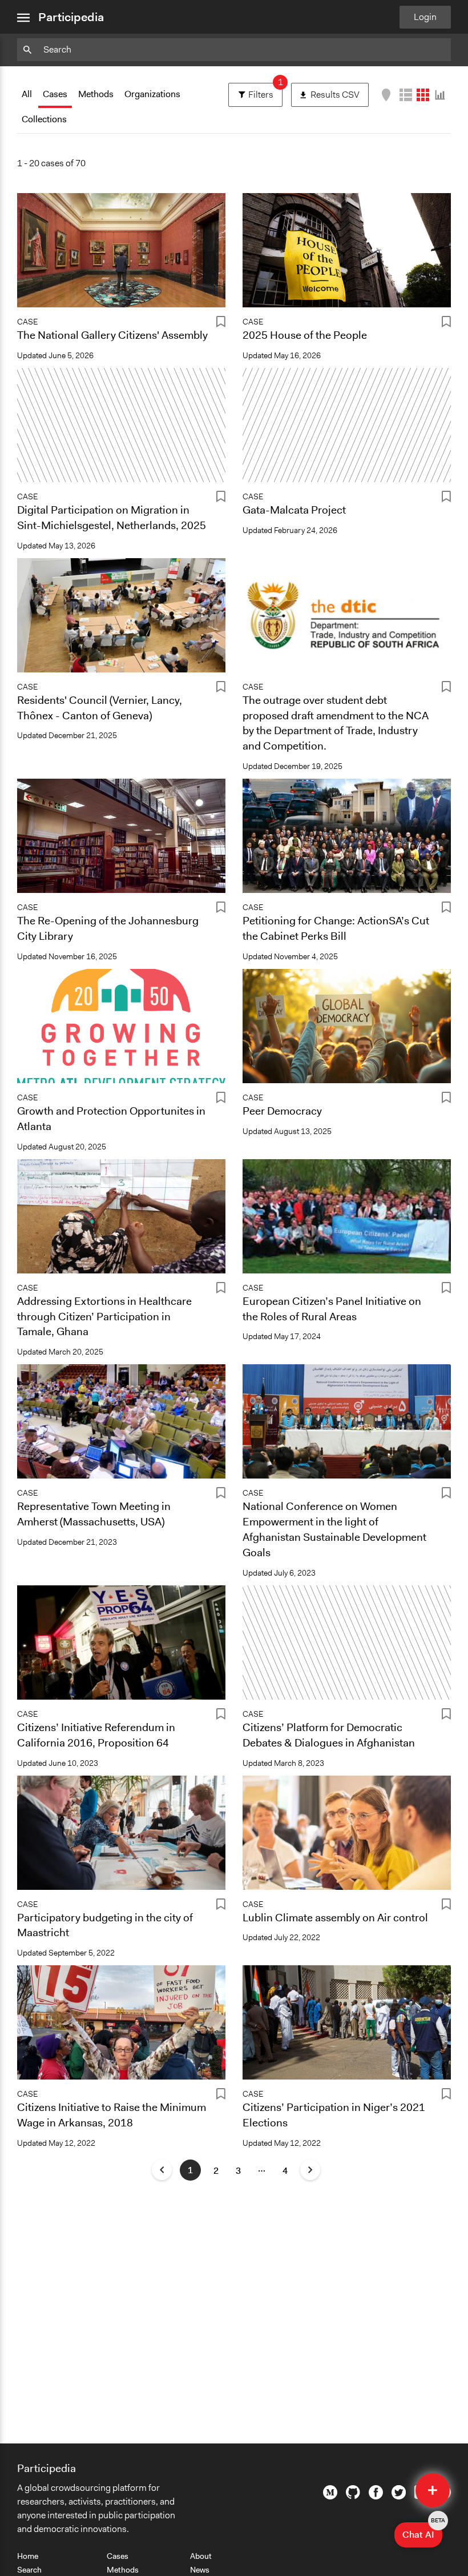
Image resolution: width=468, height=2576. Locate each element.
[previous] (162, 2170)
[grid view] (423, 95)
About (201, 2556)
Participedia (71, 17)
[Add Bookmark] (221, 324)
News (200, 2570)
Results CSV (340, 92)
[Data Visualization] (440, 95)
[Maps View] (386, 95)
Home (28, 2556)
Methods (96, 94)
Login (425, 17)
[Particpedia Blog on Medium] (330, 2497)
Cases (55, 94)
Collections (44, 119)
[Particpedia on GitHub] (353, 2496)
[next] (310, 2170)
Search (29, 2570)
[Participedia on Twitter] (399, 2497)
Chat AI (422, 2531)
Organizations (152, 94)
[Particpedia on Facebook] (376, 2497)
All (27, 94)
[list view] (406, 95)
